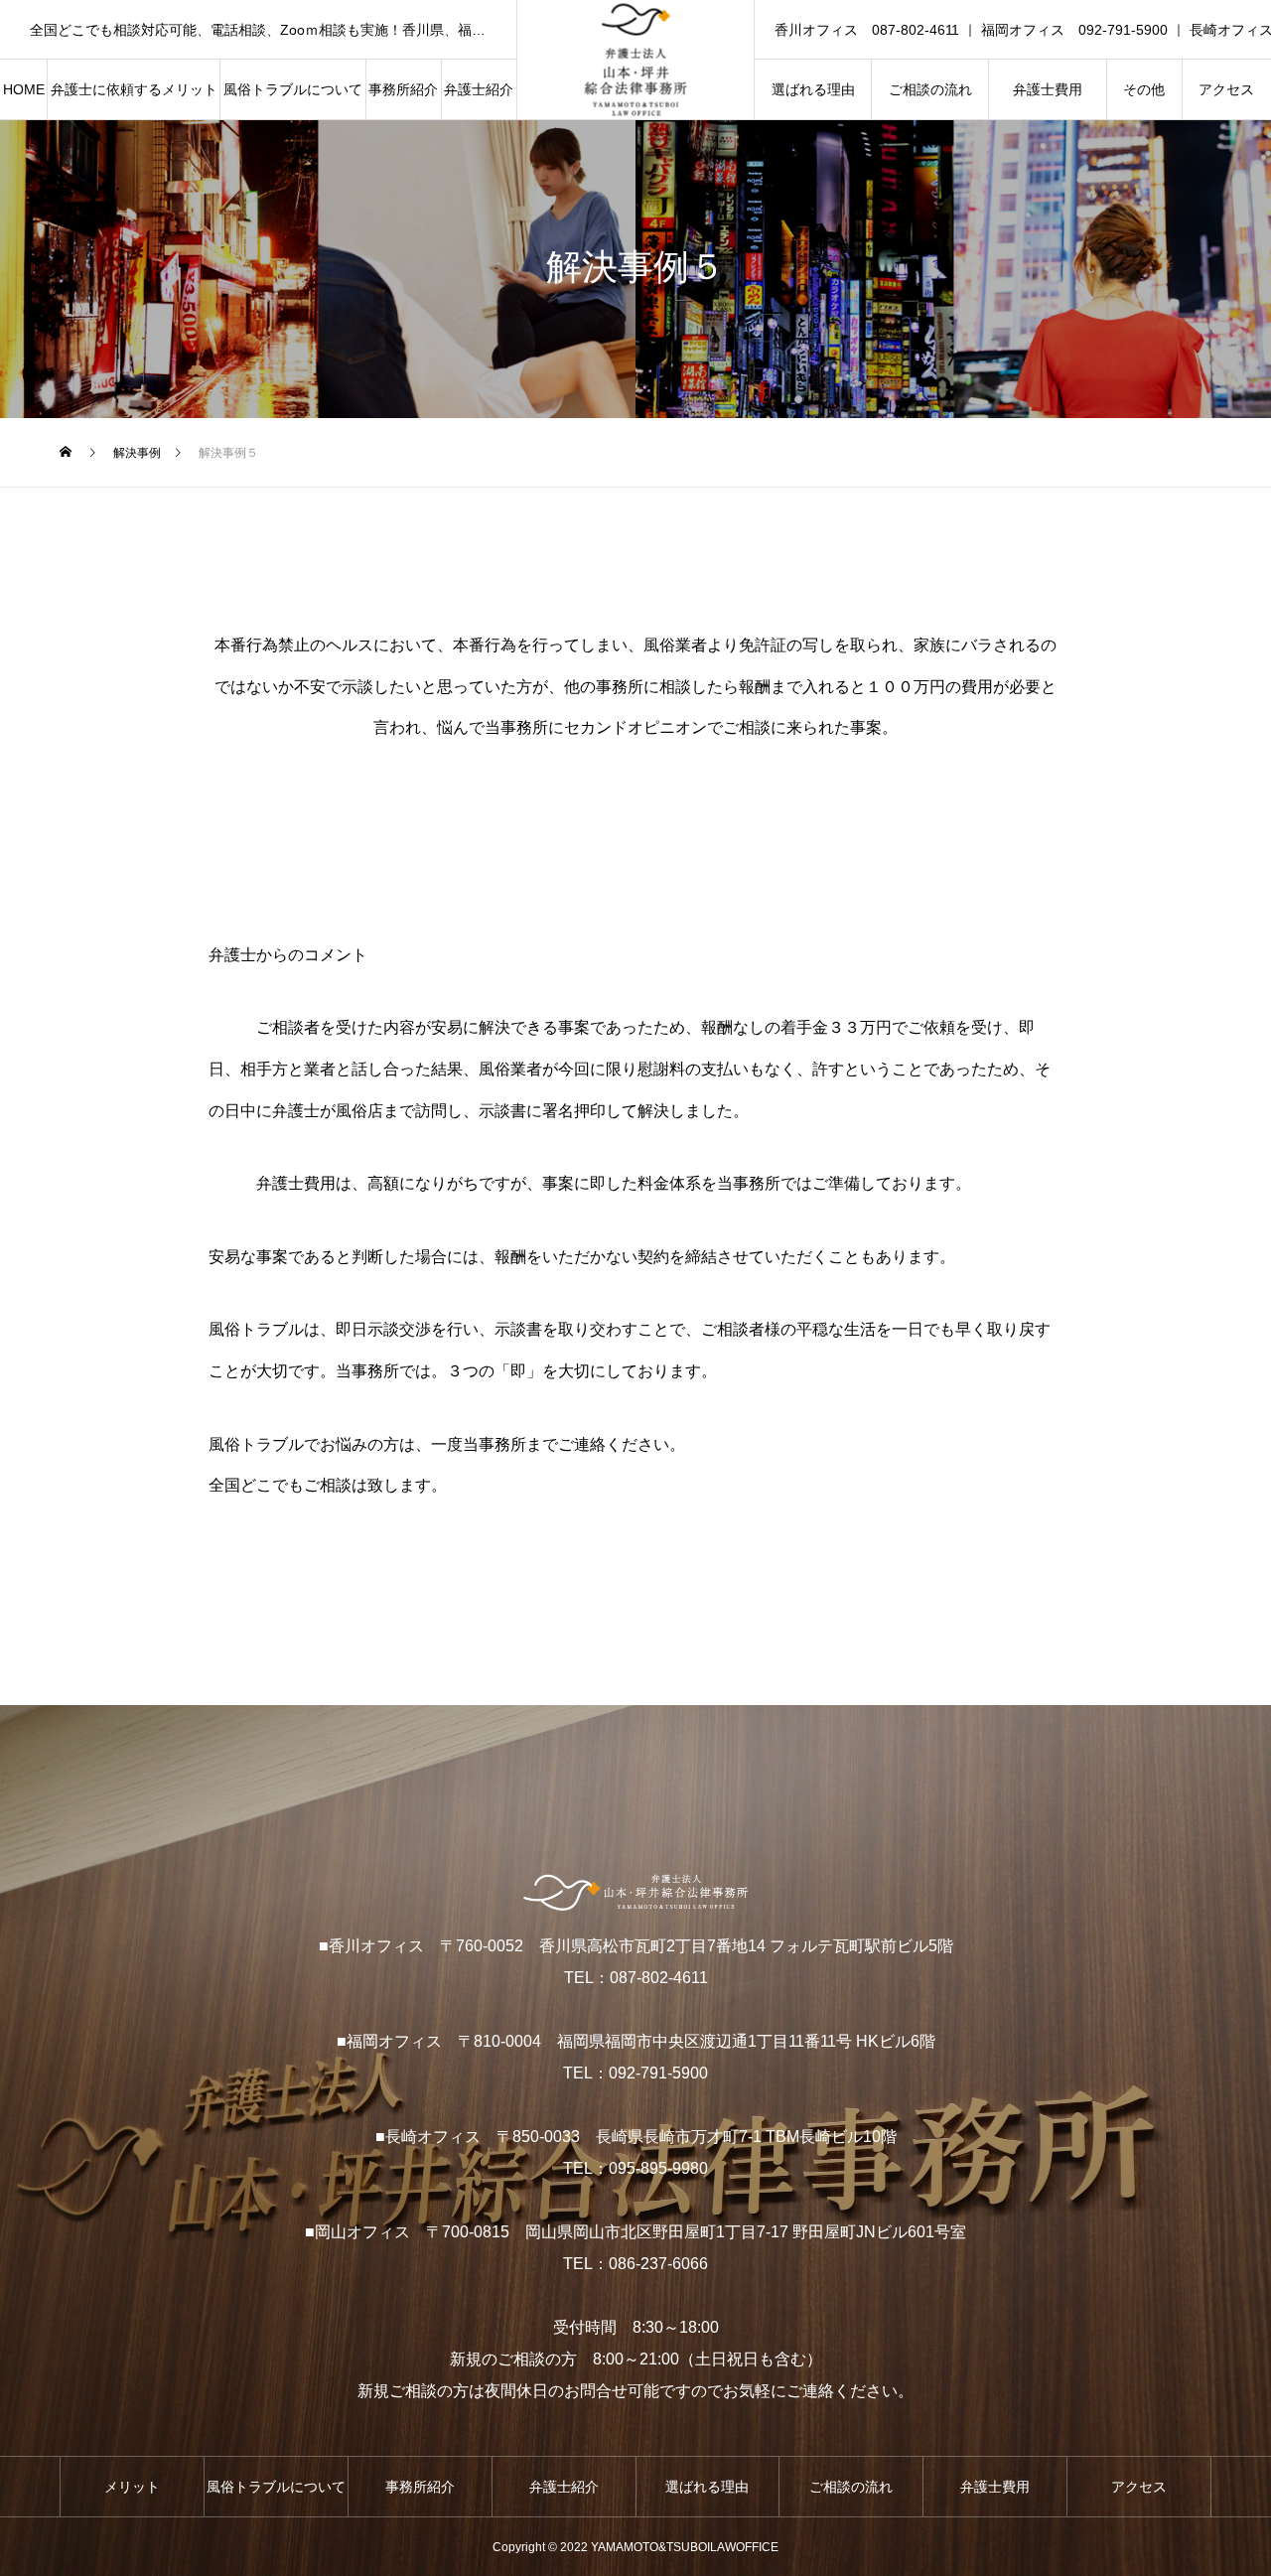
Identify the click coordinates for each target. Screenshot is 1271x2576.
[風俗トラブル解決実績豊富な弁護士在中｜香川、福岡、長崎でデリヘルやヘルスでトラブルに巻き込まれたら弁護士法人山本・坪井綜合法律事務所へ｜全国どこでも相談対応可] (636, 60)
